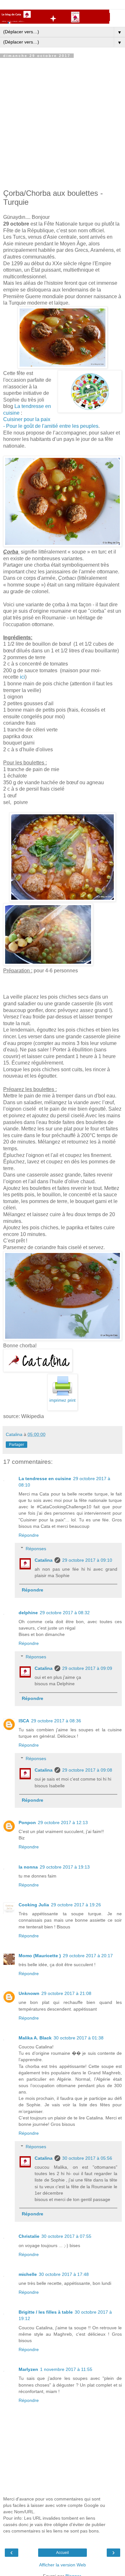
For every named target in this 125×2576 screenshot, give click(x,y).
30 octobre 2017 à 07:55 (66, 2236)
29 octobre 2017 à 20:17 (88, 1956)
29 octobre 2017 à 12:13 (63, 1822)
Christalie (29, 2236)
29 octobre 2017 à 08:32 (65, 1613)
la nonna (28, 1867)
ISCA (24, 1721)
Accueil (63, 2553)
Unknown (29, 1993)
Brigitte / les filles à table (46, 2312)
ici (22, 677)
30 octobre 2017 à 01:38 (79, 2038)
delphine (28, 1613)
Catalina (44, 1560)
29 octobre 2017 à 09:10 (87, 1560)
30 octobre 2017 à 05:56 (87, 2158)
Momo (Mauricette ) (40, 1956)
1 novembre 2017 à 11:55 (66, 2369)
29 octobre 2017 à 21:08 (66, 1993)
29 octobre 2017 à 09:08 (87, 1770)
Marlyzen (28, 2369)
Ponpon (27, 1822)
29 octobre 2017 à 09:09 (87, 1668)
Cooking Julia (34, 1905)
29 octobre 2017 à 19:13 (65, 1867)
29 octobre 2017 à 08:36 (56, 1721)
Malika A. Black (35, 2038)
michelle (28, 2274)
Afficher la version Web (63, 2565)
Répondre (29, 1535)
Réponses (36, 1549)
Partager (17, 1445)
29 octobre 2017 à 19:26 (76, 1905)
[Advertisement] (63, 123)
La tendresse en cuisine (45, 1479)
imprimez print (63, 1400)
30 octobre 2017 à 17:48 (64, 2274)
